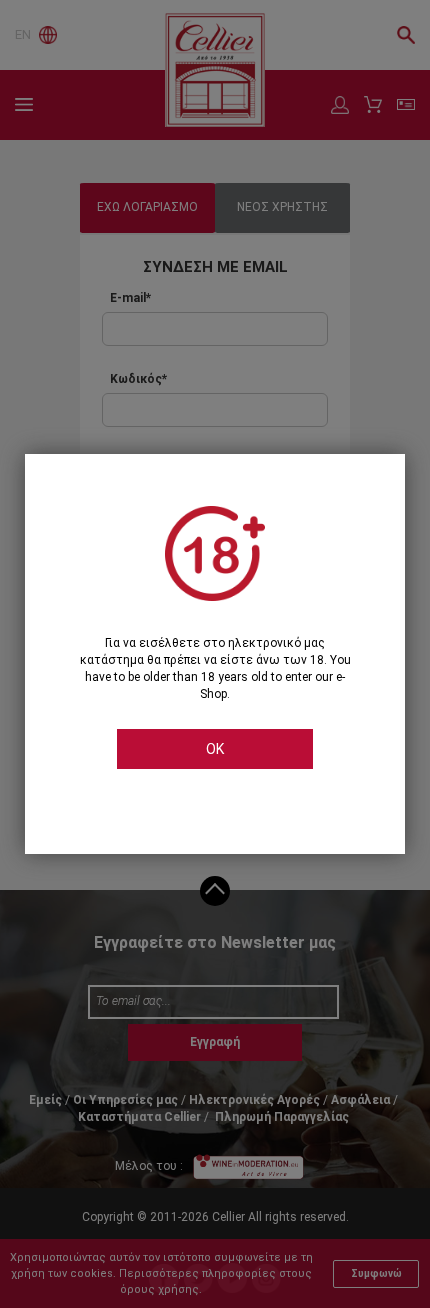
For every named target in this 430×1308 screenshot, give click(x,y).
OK (215, 749)
